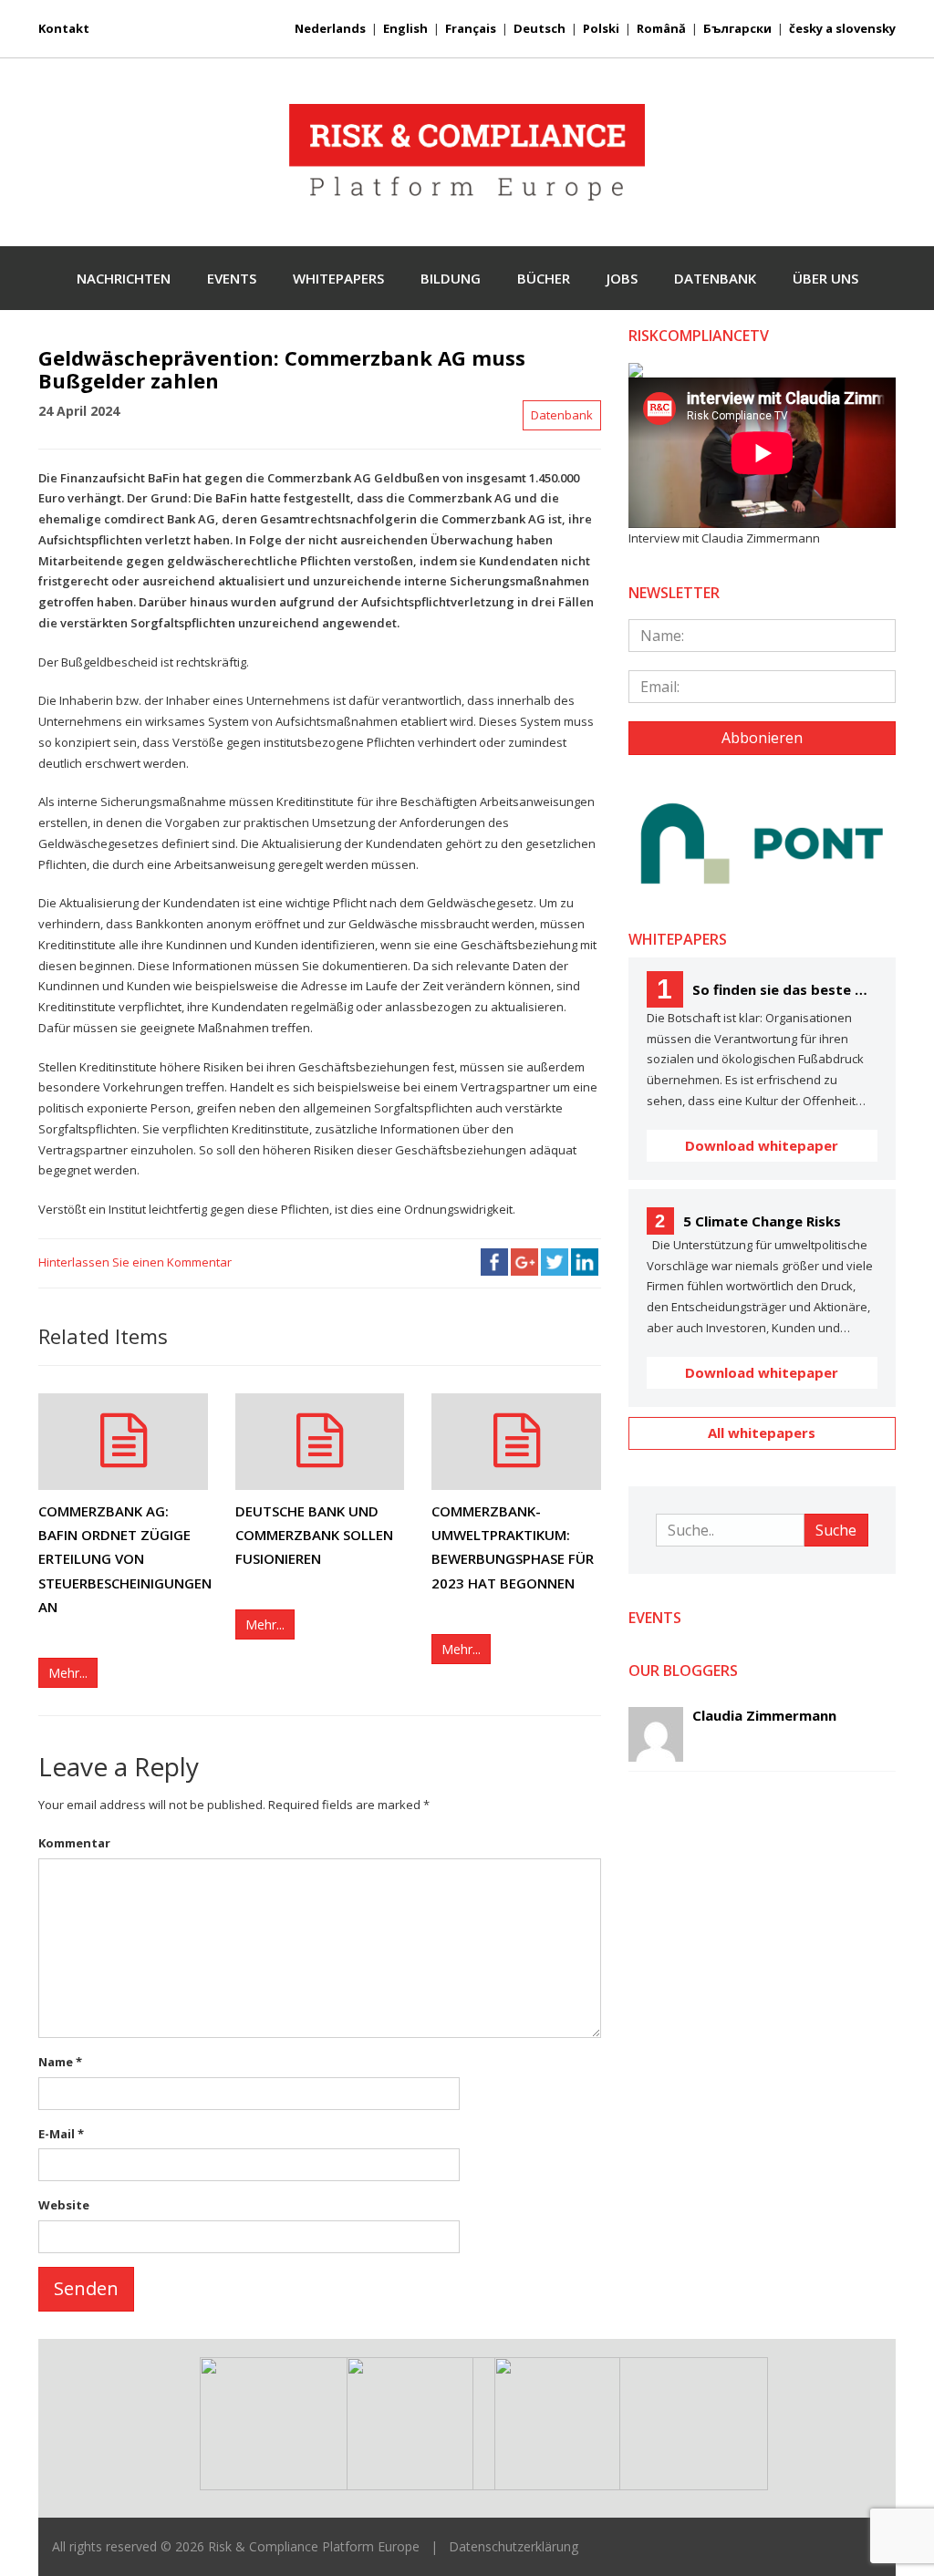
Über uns (825, 278)
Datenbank (715, 278)
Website (64, 2205)
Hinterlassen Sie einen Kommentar (135, 1262)
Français (471, 28)
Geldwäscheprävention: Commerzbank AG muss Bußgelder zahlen (282, 368)
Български (737, 28)
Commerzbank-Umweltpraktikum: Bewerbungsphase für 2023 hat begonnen (513, 1547)
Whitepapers (338, 278)
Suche (836, 1530)
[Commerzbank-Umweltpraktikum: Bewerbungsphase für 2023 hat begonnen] (516, 1442)
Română (661, 28)
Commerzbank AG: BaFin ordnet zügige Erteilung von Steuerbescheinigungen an (123, 1559)
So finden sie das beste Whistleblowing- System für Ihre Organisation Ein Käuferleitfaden (767, 989)
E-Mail (61, 2134)
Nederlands (330, 28)
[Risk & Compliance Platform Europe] (467, 153)
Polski (601, 28)
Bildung (451, 278)
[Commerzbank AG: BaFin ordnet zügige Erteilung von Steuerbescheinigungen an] (123, 1442)
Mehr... (68, 1673)
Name (60, 2062)
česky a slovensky (842, 28)
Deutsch (540, 28)
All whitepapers (762, 1433)
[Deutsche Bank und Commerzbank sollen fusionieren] (320, 1442)
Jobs (622, 278)
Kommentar (74, 1843)
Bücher (544, 278)
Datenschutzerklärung (514, 2546)
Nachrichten (124, 278)
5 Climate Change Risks (748, 1221)
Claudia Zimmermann (764, 1715)
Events (232, 278)
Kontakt (64, 28)
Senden (86, 2288)
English (405, 28)
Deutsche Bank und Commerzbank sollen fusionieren (314, 1535)
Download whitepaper (762, 1145)
